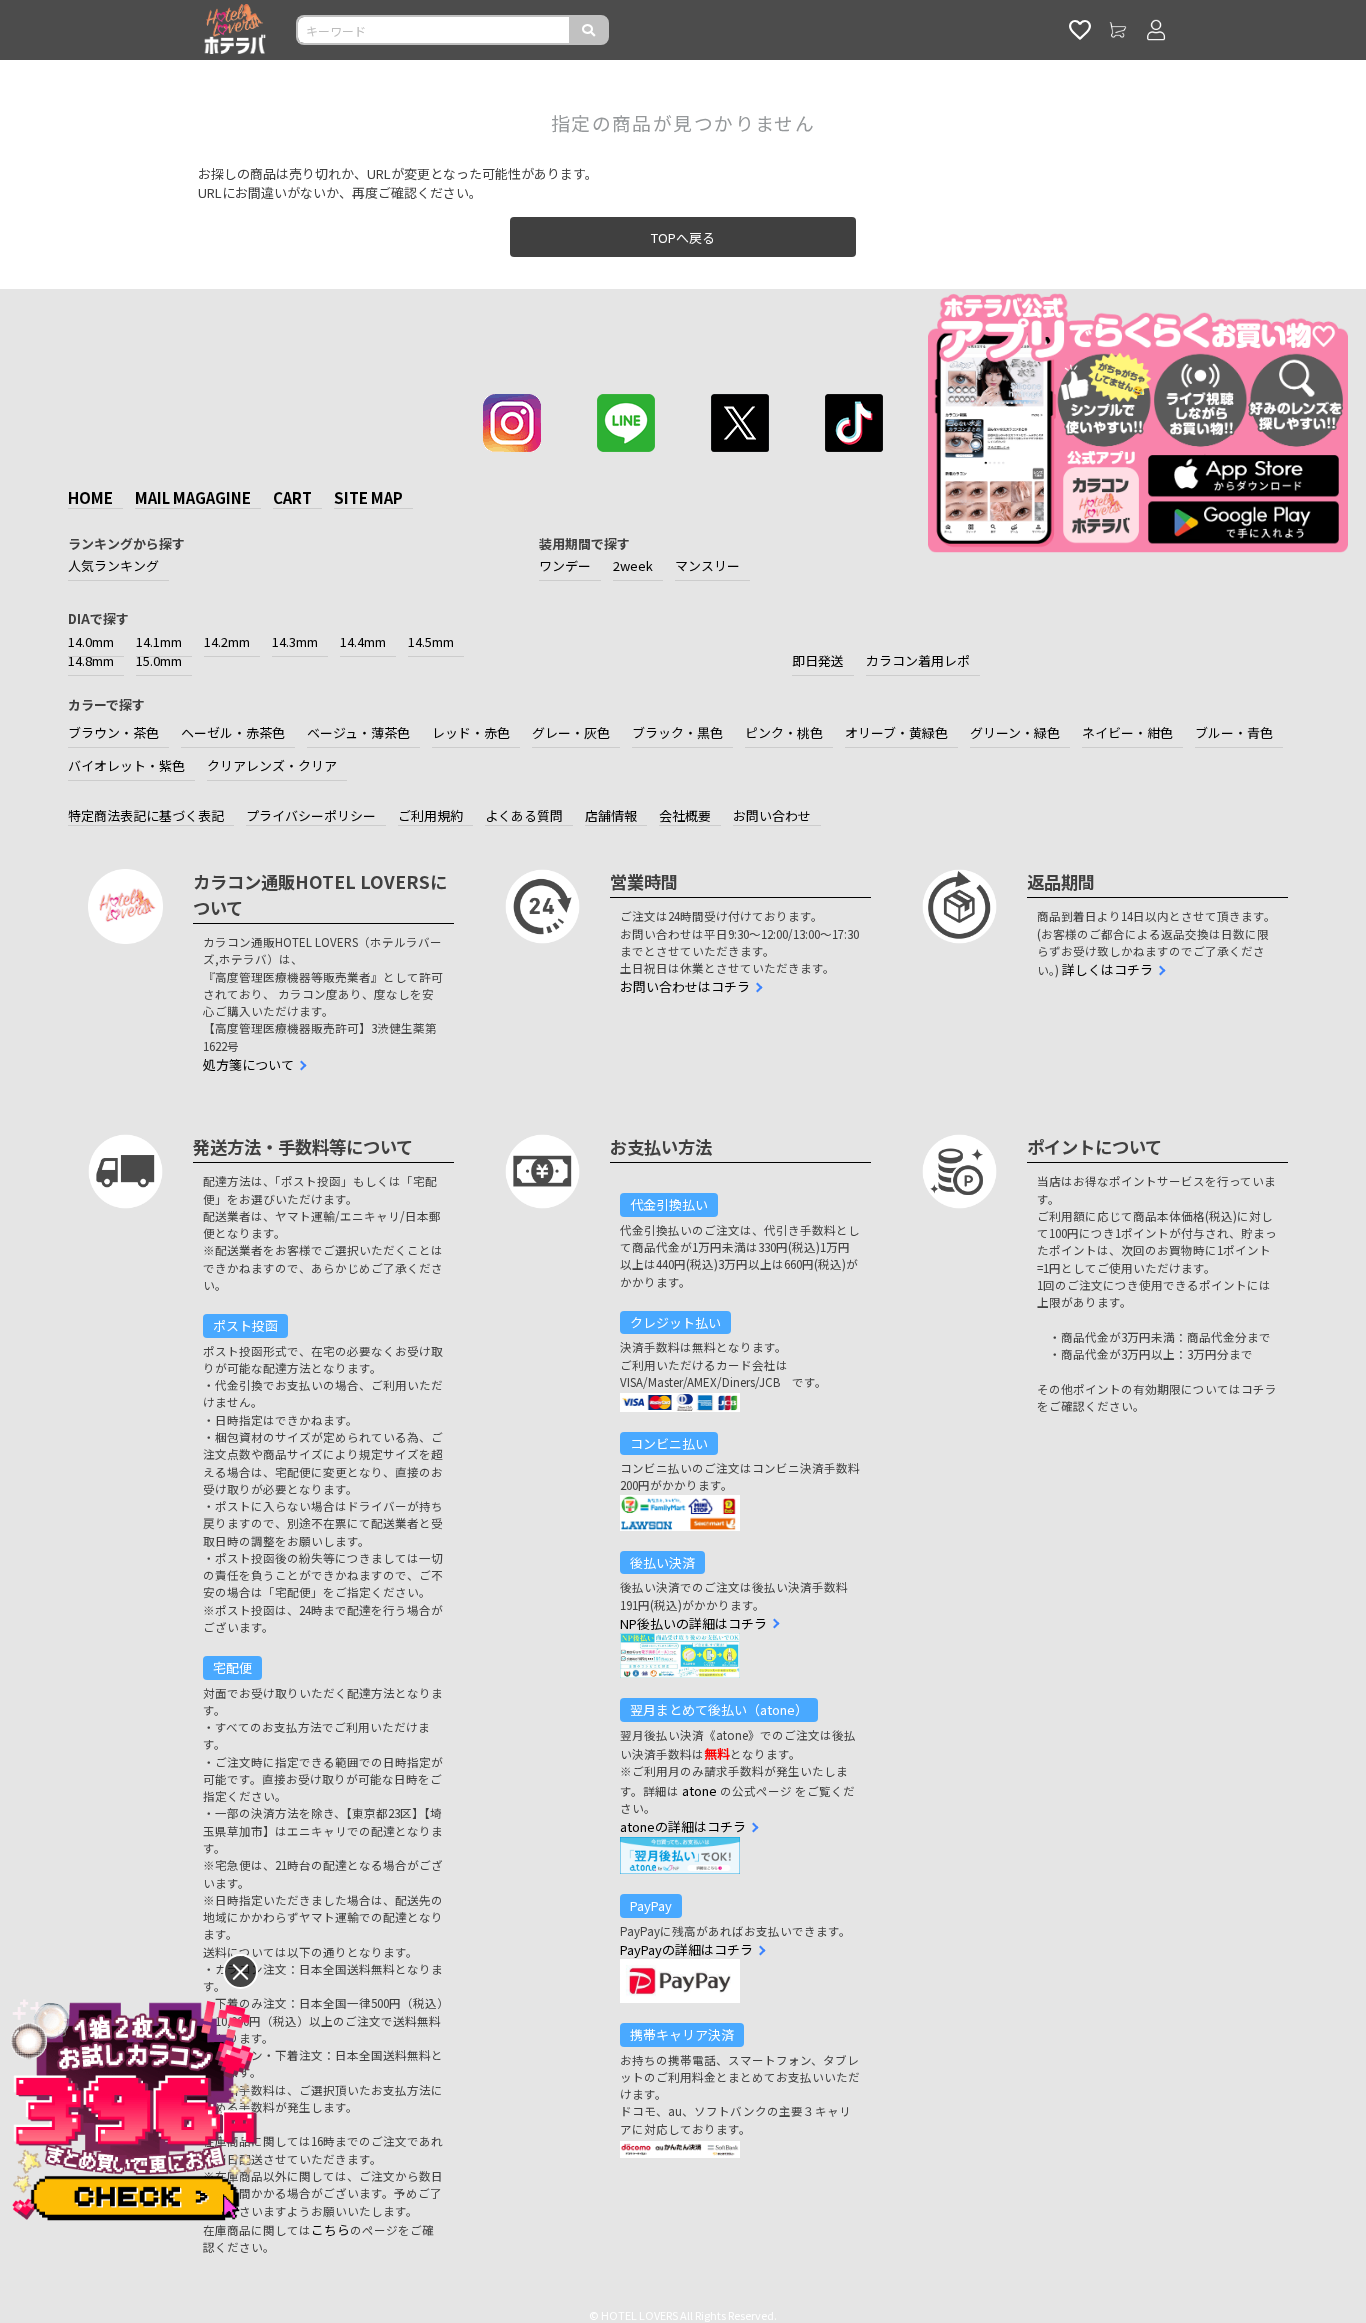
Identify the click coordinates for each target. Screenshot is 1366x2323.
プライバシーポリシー (311, 815)
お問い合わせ (772, 815)
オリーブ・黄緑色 (896, 732)
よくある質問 (524, 815)
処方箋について (248, 1064)
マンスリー (707, 565)
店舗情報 (611, 815)
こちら (330, 2229)
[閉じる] (240, 1971)
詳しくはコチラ (1107, 969)
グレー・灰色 (571, 732)
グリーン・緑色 (1015, 732)
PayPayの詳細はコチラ (686, 1949)
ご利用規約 (430, 815)
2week (633, 565)
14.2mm (227, 641)
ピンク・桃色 (784, 732)
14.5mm (431, 641)
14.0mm (91, 641)
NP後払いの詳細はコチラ (693, 1623)
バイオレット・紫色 (126, 765)
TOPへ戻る (683, 237)
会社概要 (685, 815)
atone (699, 1790)
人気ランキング (113, 565)
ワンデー (565, 565)
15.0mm (159, 660)
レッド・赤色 (471, 732)
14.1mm (159, 641)
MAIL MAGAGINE (193, 497)
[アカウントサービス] (1156, 30)
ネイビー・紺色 (1127, 732)
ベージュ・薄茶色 (358, 732)
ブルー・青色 (1234, 732)
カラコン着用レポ (918, 660)
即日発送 (818, 660)
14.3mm (295, 641)
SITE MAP (368, 497)
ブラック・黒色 (677, 732)
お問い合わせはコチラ (685, 986)
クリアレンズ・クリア (272, 765)
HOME (90, 497)
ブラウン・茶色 (113, 732)
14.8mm (91, 660)
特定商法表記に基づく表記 (146, 815)
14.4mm (363, 641)
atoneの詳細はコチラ (683, 1826)
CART (292, 497)
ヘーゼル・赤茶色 (233, 732)
